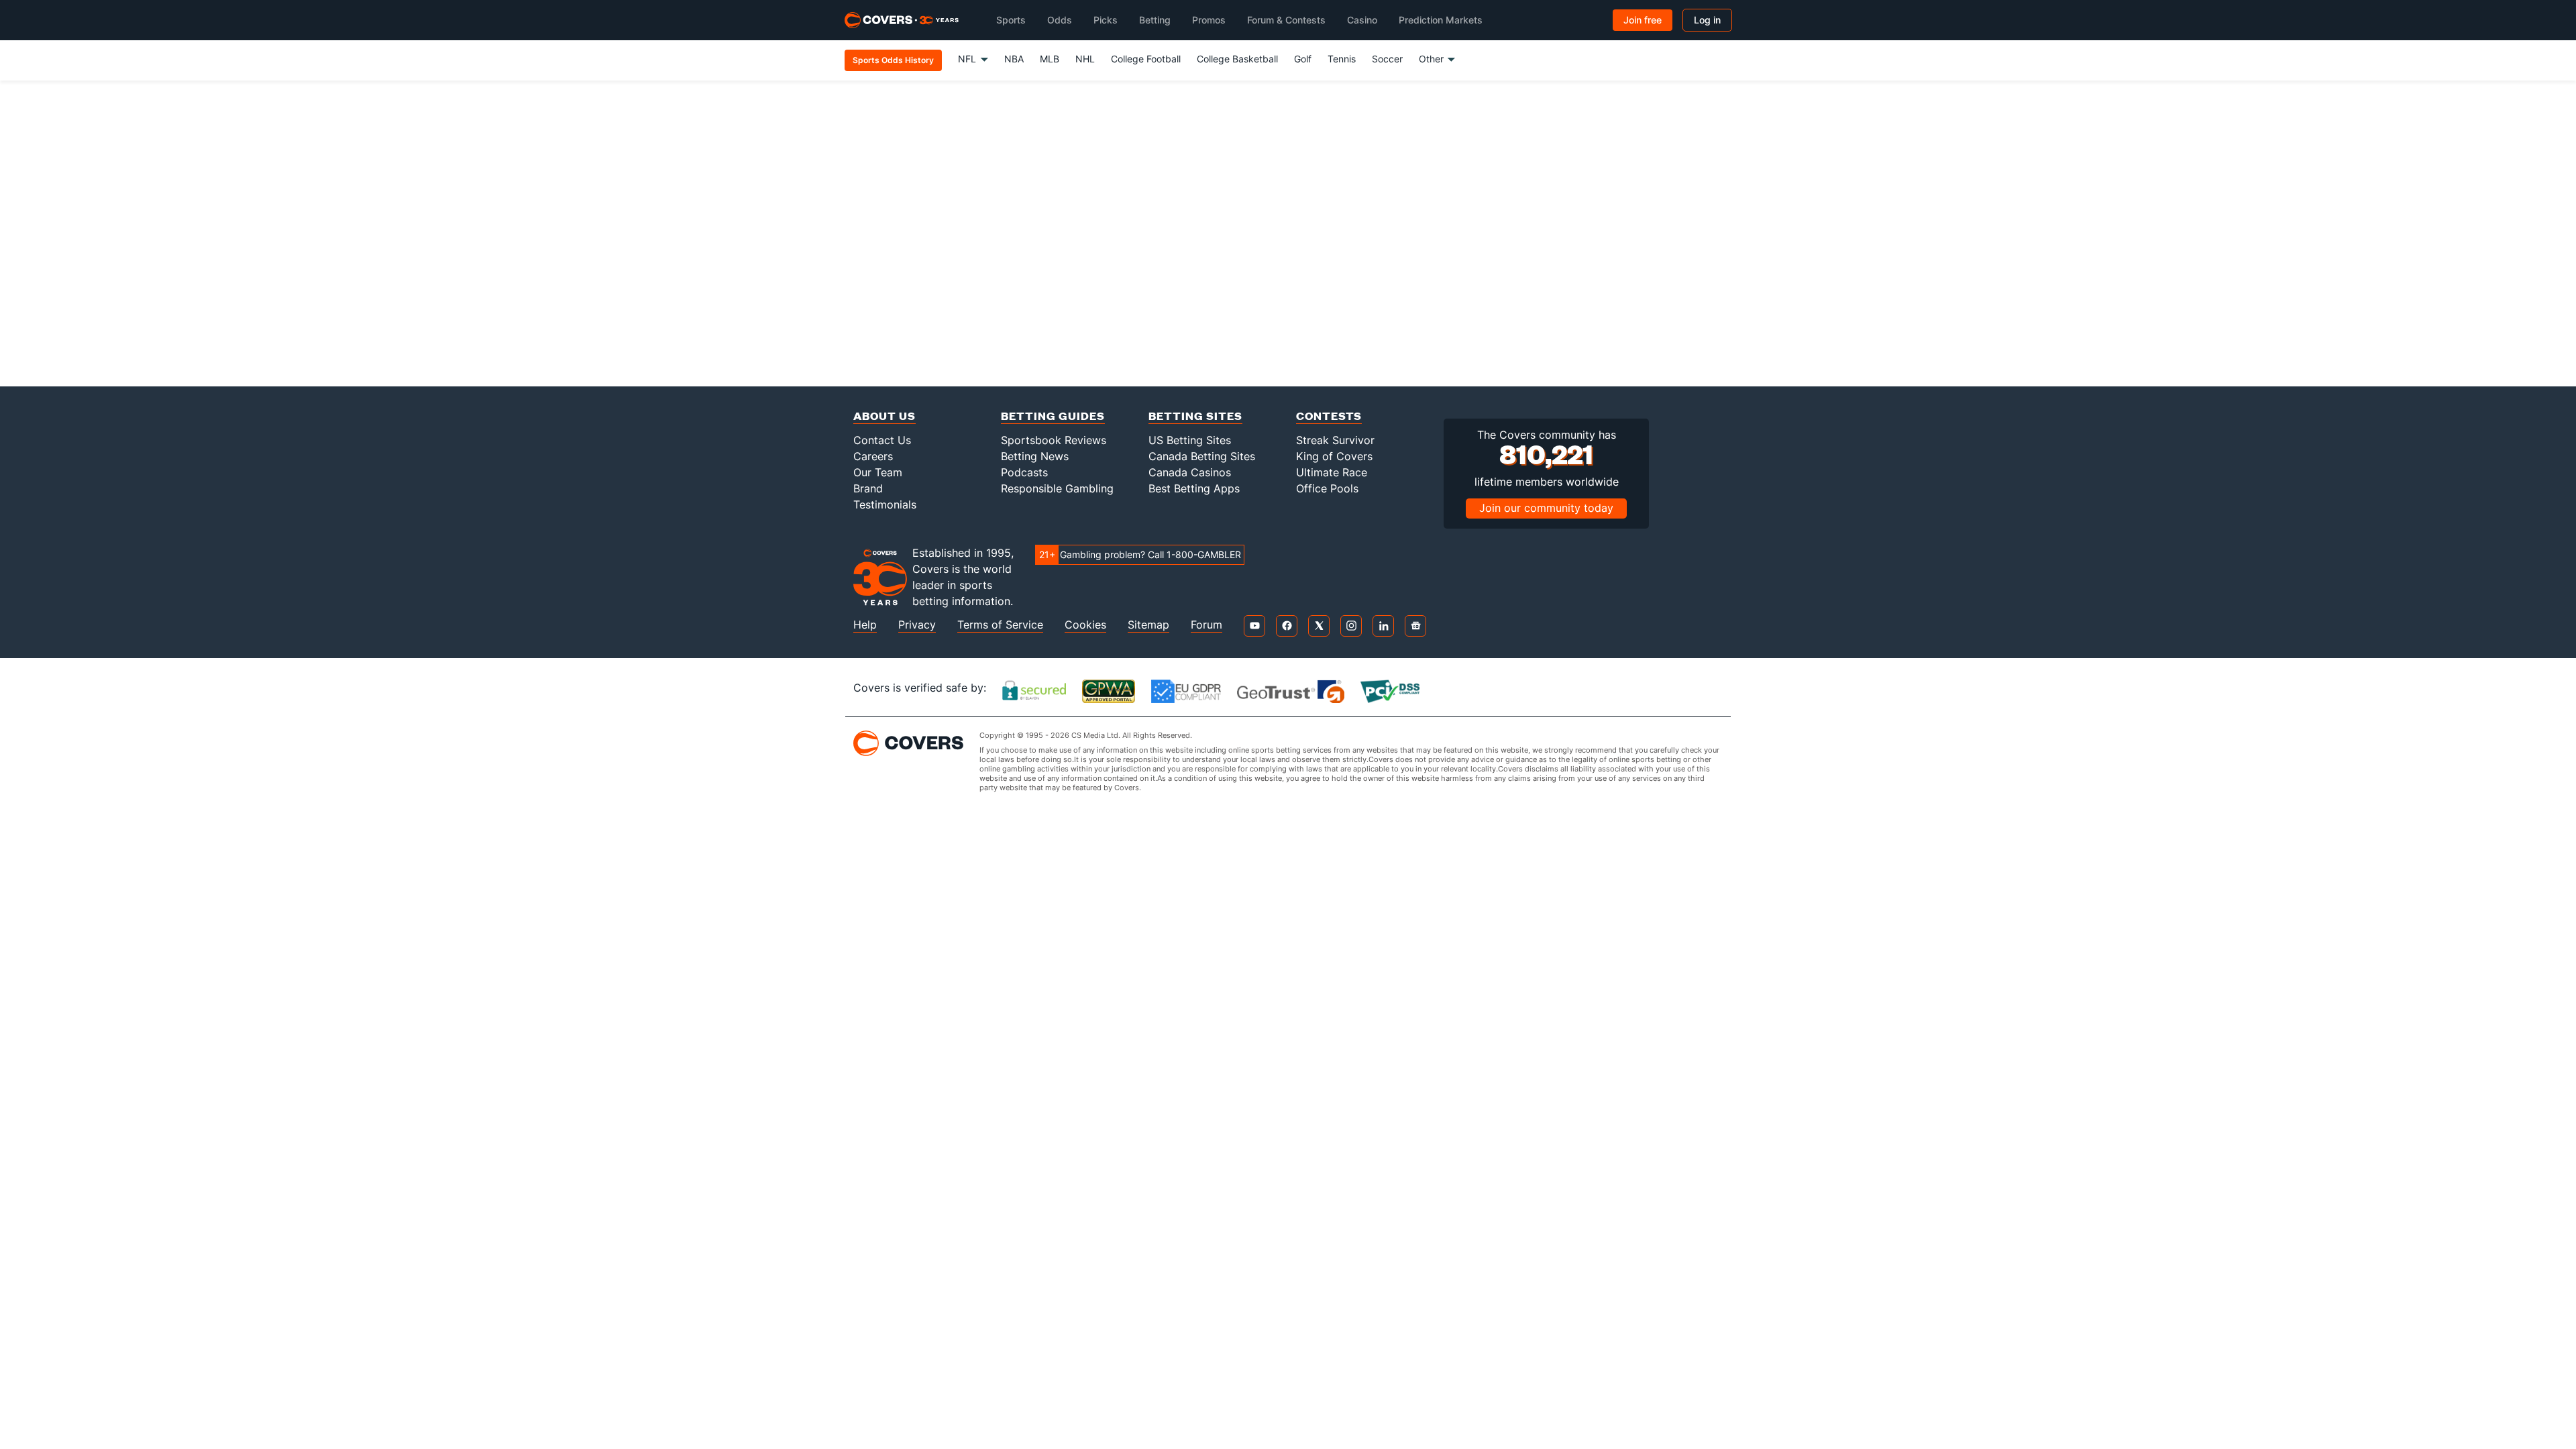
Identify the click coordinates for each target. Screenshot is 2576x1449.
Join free (1643, 20)
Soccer (1387, 59)
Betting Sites (1195, 416)
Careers (873, 456)
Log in (1707, 20)
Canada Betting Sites (1202, 456)
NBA (1014, 59)
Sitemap (1148, 625)
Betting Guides (1053, 416)
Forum (1206, 625)
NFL (967, 59)
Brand (868, 488)
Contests (1329, 416)
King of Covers (1334, 456)
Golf (1303, 59)
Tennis (1342, 59)
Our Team (878, 472)
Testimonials (885, 504)
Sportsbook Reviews (1054, 440)
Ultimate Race (1332, 472)
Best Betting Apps (1194, 488)
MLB (1050, 59)
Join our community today (1546, 508)
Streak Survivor (1335, 440)
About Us (884, 416)
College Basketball (1237, 59)
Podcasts (1024, 472)
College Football (1146, 59)
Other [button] (1431, 59)
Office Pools (1327, 488)
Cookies (1085, 625)
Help (865, 625)
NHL (1085, 59)
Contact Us (882, 440)
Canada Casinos (1190, 472)
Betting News (1035, 456)
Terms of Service (1000, 625)
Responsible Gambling (1057, 488)
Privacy (917, 625)
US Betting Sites (1190, 440)
